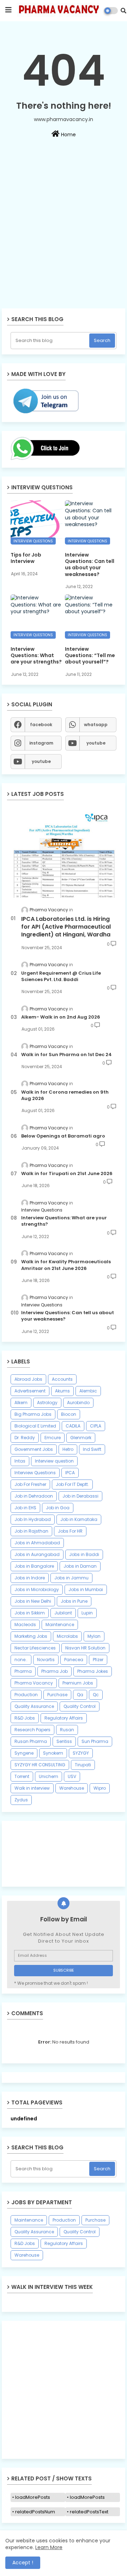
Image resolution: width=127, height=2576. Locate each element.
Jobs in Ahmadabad (37, 1543)
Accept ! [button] (23, 2563)
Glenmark (81, 1438)
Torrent (22, 1776)
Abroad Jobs (28, 1379)
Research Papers (32, 1730)
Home (68, 135)
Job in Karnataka (79, 1519)
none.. (21, 1660)
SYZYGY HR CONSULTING (40, 1765)
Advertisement (30, 1391)
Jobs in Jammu (71, 1578)
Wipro (100, 1788)
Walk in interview (32, 1788)
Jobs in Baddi (84, 1554)
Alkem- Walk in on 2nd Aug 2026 (61, 1017)
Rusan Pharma (31, 1741)
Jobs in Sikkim (30, 1613)
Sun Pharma (95, 1741)
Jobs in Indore (30, 1578)
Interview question (54, 1461)
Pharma (23, 1671)
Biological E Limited (35, 1426)
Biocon (69, 1414)
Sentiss (64, 1741)
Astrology (47, 1403)
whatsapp (96, 725)
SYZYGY (81, 1753)
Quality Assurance (34, 1706)
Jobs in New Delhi (33, 1601)
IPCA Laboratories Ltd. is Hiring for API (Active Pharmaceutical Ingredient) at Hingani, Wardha (66, 927)
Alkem (21, 1403)
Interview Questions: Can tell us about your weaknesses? (90, 565)
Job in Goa (58, 1508)
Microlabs (67, 1636)
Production (26, 1695)
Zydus (21, 1800)
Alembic (88, 1391)
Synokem (53, 1753)
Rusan (67, 1730)
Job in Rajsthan (31, 1531)
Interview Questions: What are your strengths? (36, 656)
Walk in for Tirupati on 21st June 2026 (67, 1174)
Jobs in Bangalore (34, 1566)
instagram (41, 743)
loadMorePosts (33, 2497)
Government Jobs (34, 1449)
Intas (20, 1461)
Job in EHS (25, 1508)
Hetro (68, 1449)
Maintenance (60, 1625)
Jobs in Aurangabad (37, 1554)
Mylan (94, 1636)
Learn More (49, 2547)
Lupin (87, 1613)
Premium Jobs (78, 1683)
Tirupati (83, 1765)
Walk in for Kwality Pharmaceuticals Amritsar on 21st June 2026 (66, 1265)
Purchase (57, 1695)
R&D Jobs (25, 1718)
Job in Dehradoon (34, 1496)
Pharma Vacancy (34, 1683)
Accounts (62, 1379)
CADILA (73, 1426)
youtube (96, 743)
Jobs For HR (70, 1531)
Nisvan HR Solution (85, 1648)
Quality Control (80, 1706)
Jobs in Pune (74, 1601)
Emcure (53, 1438)
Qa (80, 1695)
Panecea (74, 1660)
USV (72, 1776)
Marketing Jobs (31, 1636)
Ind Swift (92, 1449)
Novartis (46, 1660)
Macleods (25, 1625)
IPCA (70, 1473)
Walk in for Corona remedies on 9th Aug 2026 (65, 1095)
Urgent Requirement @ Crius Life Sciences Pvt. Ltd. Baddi (61, 976)
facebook (41, 725)
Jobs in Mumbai (86, 1589)
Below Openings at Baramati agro (63, 1136)
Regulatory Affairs (64, 1718)
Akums (62, 1391)
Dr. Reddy (25, 1438)
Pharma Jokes (93, 1671)
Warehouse (72, 1788)
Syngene (24, 1753)
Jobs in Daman (80, 1566)
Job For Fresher (30, 1484)
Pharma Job (55, 1671)
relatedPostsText (89, 2512)
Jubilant (63, 1613)
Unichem (49, 1776)
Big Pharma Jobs (33, 1414)
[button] (123, 11)
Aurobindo (78, 1403)
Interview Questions (35, 1473)
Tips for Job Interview (26, 558)
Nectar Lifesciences (35, 1648)
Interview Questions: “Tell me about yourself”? (90, 656)
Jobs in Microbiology (37, 1589)
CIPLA (96, 1426)
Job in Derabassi (80, 1496)
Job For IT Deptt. (72, 1484)
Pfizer (98, 1660)
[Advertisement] (64, 243)
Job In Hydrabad (33, 1519)
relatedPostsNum (35, 2512)
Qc (96, 1695)
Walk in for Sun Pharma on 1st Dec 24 (66, 1055)
